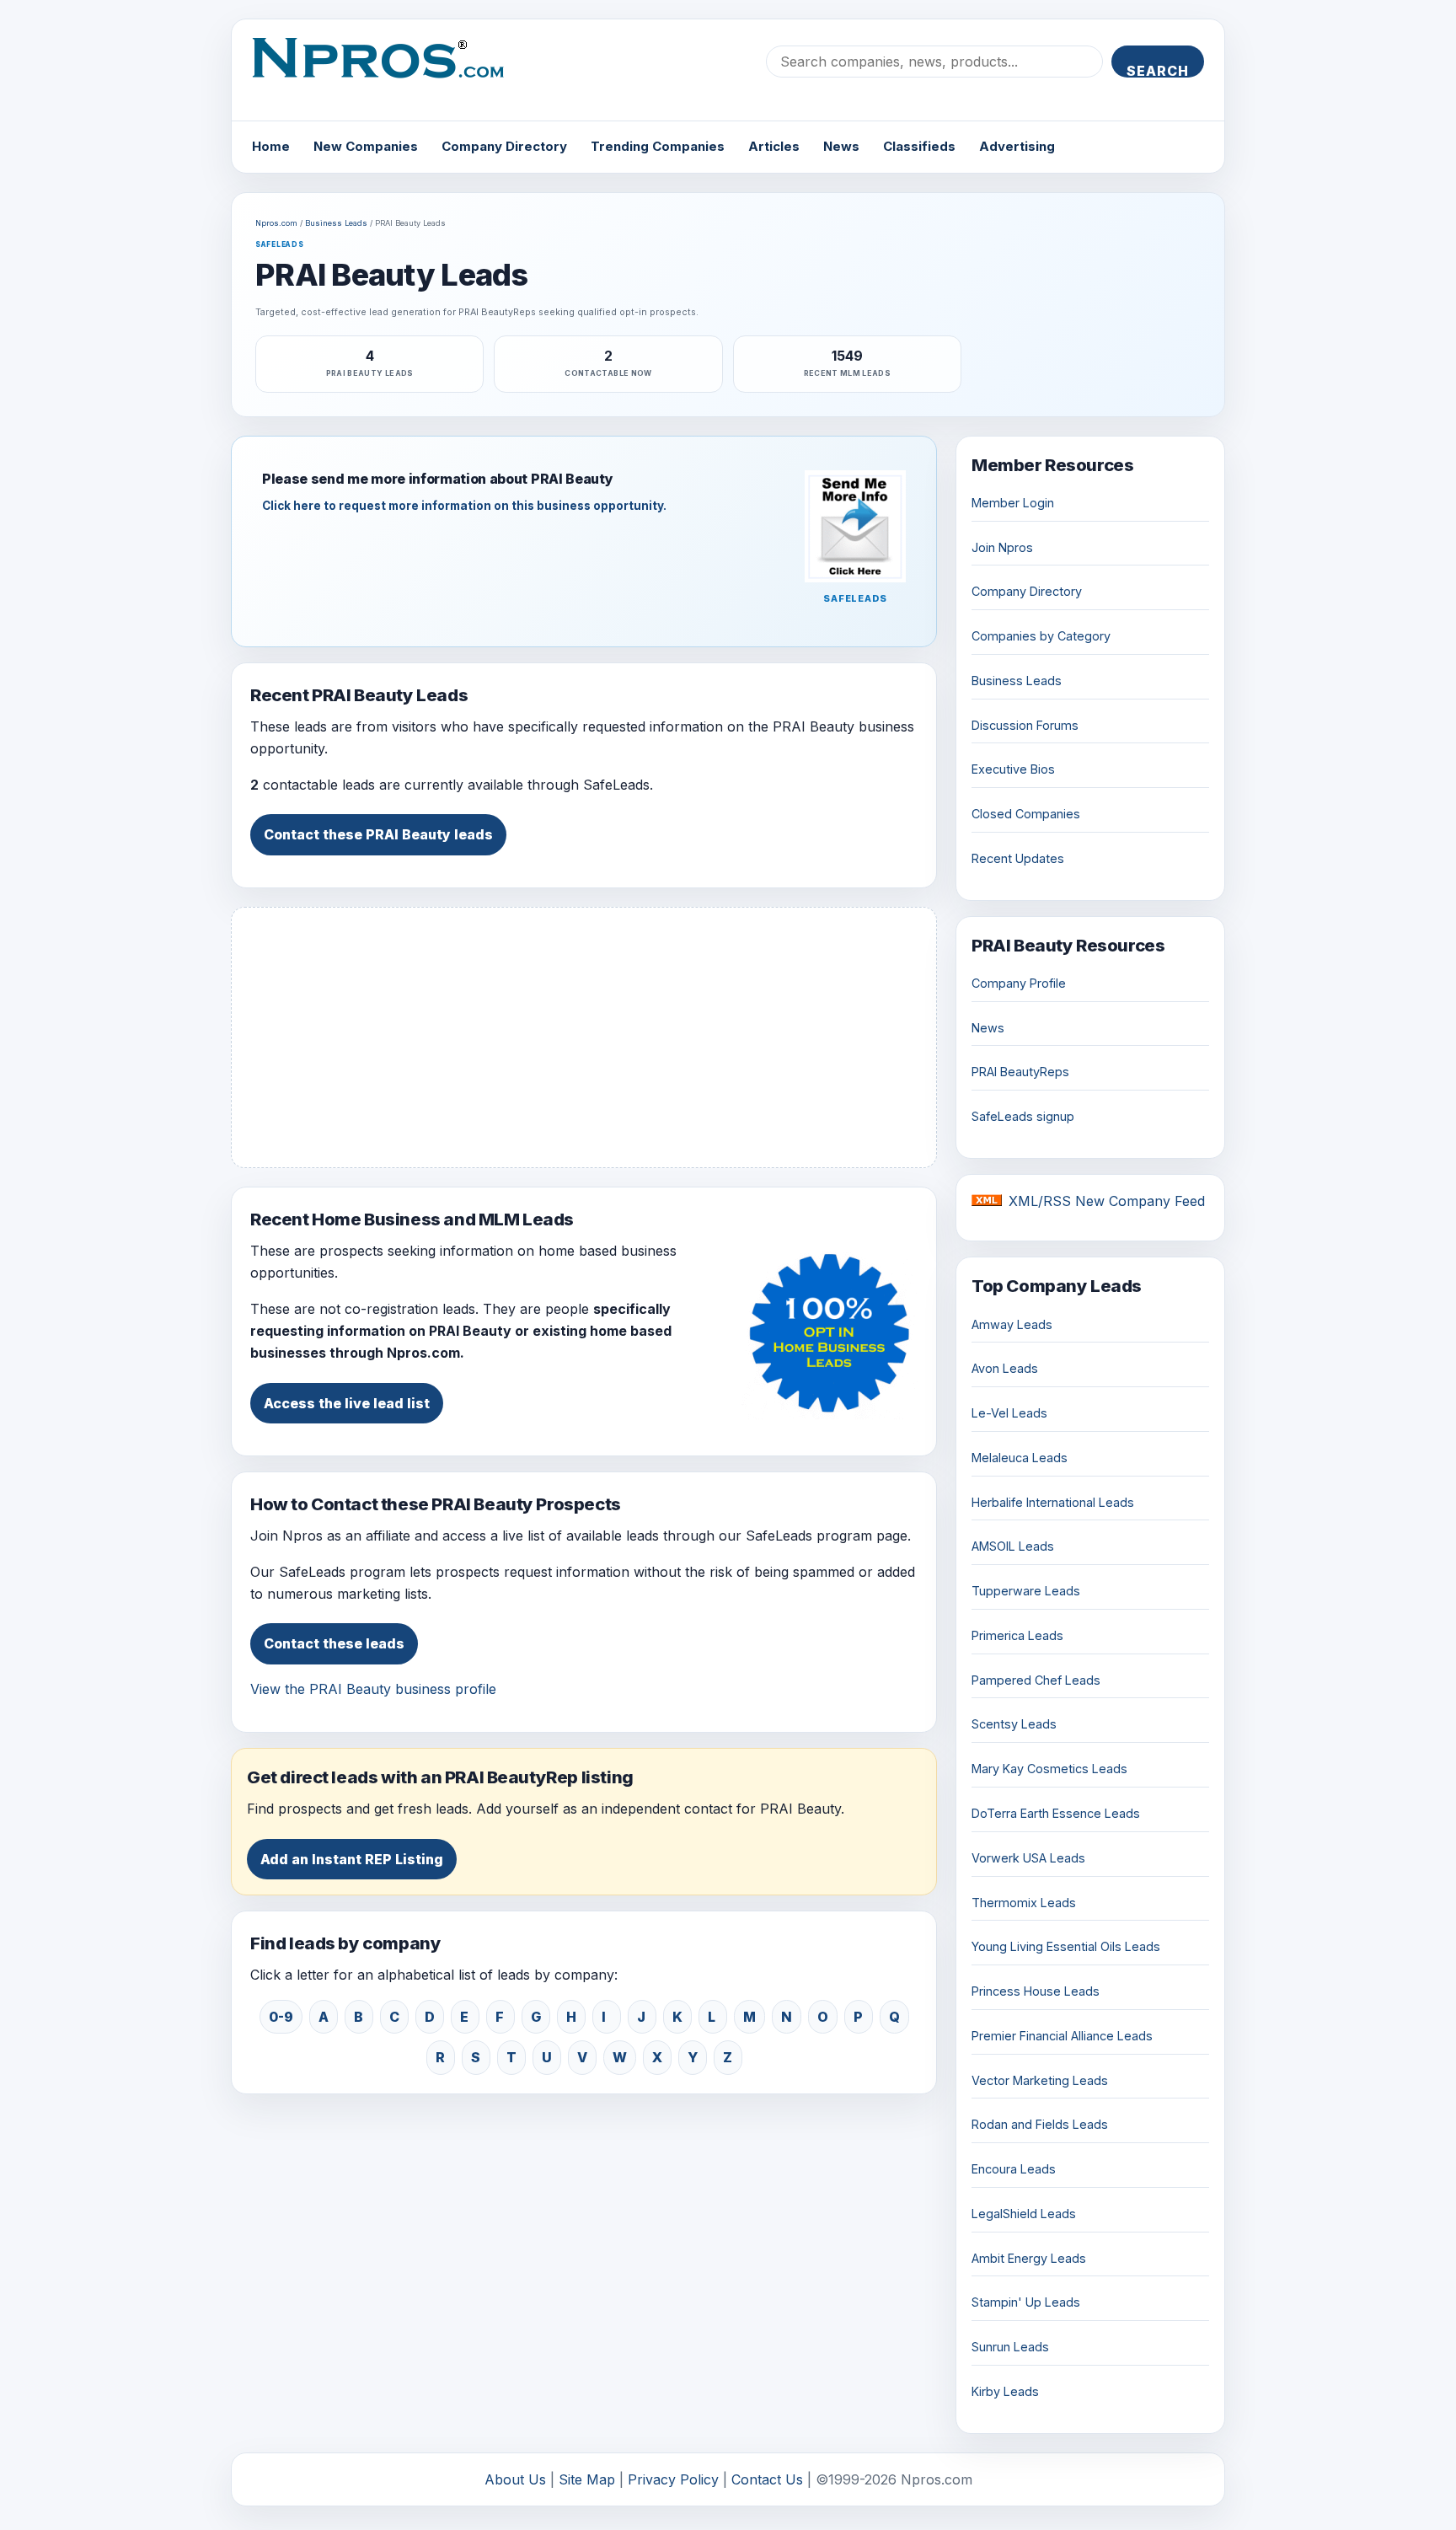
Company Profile (1019, 983)
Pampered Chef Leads (1036, 1680)
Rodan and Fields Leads (1040, 2124)
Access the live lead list (347, 1403)
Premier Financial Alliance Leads (1062, 2036)
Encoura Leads (1014, 2169)
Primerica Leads (1017, 1635)
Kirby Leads (1005, 2391)
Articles (774, 146)
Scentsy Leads (1014, 1724)
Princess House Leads (1036, 1991)
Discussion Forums (1025, 725)
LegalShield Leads (1024, 2214)
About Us (515, 2479)
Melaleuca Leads (1020, 1458)
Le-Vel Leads (1009, 1413)
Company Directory (504, 146)
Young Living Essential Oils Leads (1066, 1946)
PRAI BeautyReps (1020, 1072)
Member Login (1013, 503)
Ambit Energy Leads (1029, 2258)
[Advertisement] (584, 1037)
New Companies (366, 146)
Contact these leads (334, 1643)
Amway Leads (1012, 1324)
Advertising (1017, 146)
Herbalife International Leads (1053, 1502)
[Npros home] (391, 72)
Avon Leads (1005, 1368)
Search (1158, 70)
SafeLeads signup (1023, 1116)
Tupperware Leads (1026, 1591)
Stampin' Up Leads (1026, 2302)
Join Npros (1002, 547)
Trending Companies (658, 146)
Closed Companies (1026, 814)
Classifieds (919, 146)
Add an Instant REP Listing (352, 1859)
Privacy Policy (673, 2479)
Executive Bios (1013, 769)
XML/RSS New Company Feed (1107, 1201)
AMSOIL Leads (1013, 1546)
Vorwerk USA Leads (1028, 1858)
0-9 (281, 2017)
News (841, 146)
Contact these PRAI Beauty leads (378, 834)
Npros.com (276, 223)
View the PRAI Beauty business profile (373, 1689)
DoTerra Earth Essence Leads (1056, 1813)
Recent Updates (1018, 858)
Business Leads (336, 223)
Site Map (587, 2479)
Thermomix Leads (1024, 1903)
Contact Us (767, 2479)
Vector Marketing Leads (1040, 2080)
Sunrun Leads (1010, 2347)
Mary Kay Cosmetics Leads (1049, 1769)
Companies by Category (1041, 636)
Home (271, 146)
